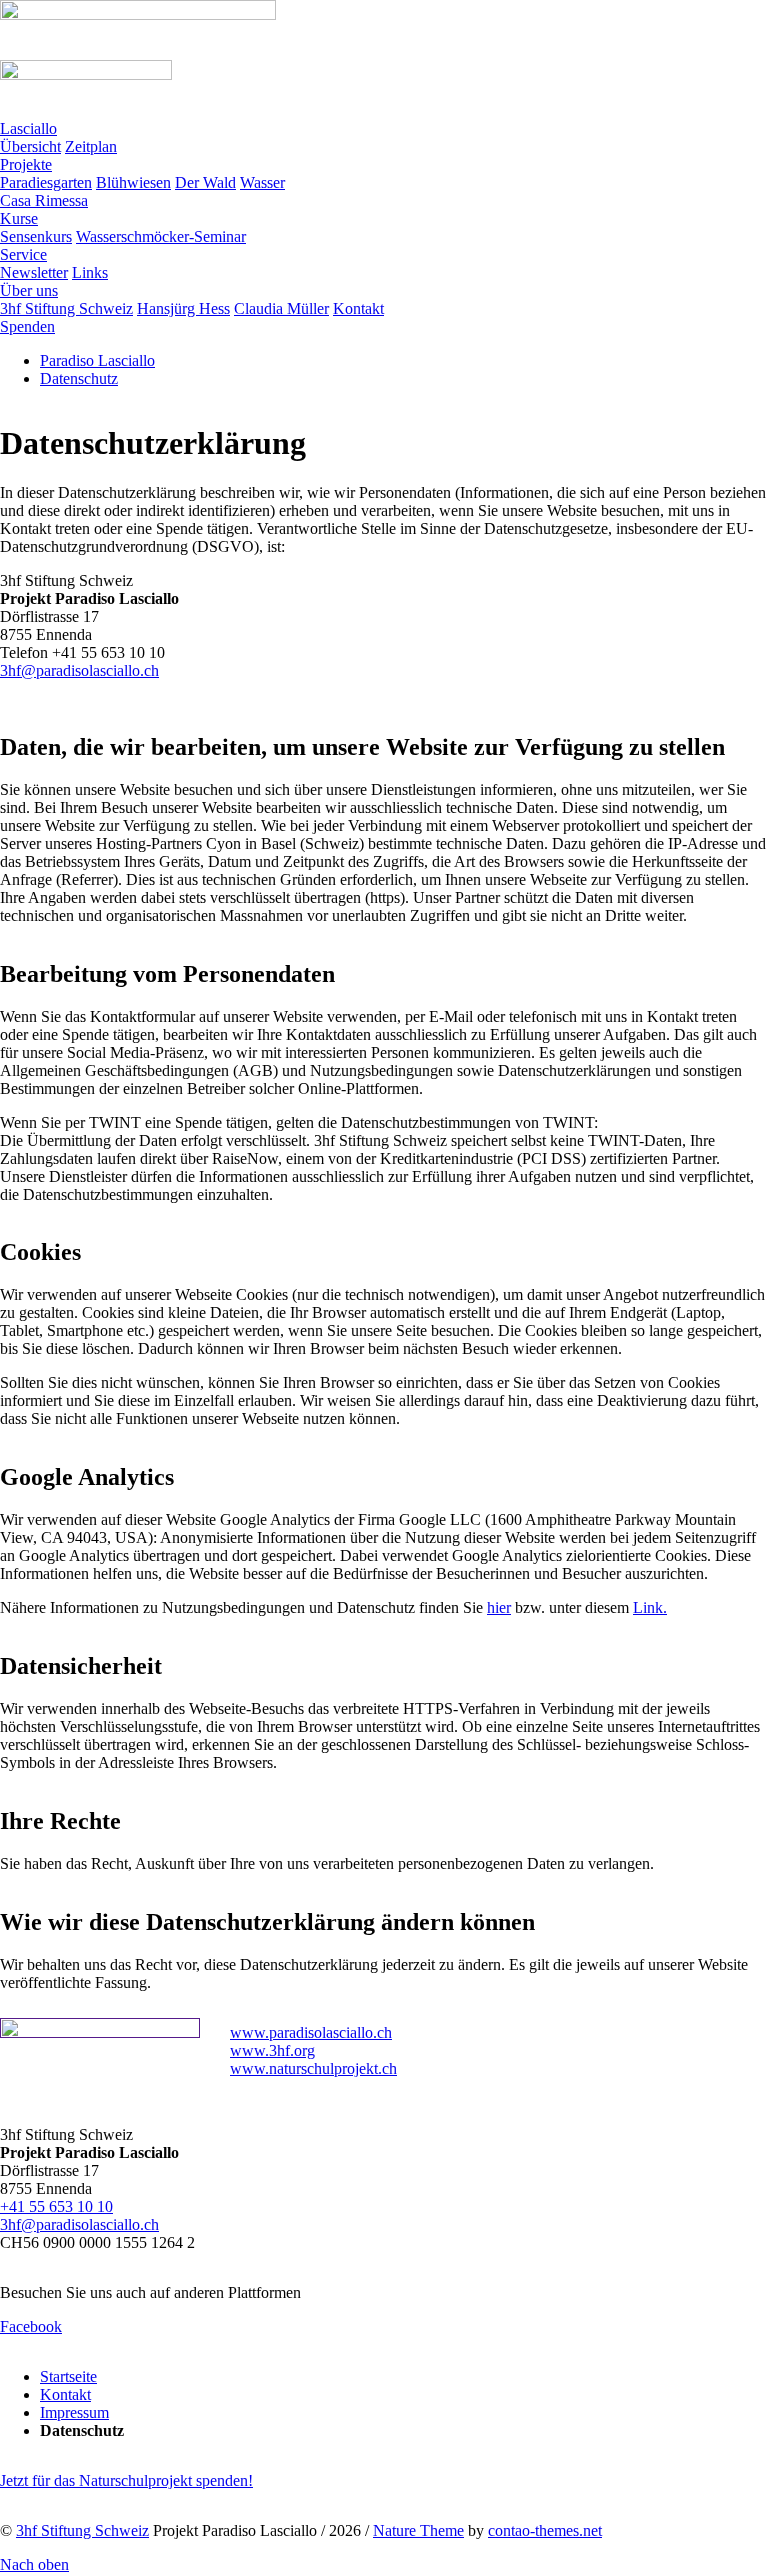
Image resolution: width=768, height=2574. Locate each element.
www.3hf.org (272, 2050)
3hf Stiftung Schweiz (82, 2530)
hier (499, 1607)
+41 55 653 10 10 (56, 2206)
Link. (650, 1607)
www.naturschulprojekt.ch (313, 2068)
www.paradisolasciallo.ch (311, 2032)
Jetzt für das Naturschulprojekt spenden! (126, 2480)
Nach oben (34, 2564)
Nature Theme (418, 2530)
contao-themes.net (545, 2530)
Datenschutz (79, 378)
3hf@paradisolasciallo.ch (79, 670)
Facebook (31, 2326)
